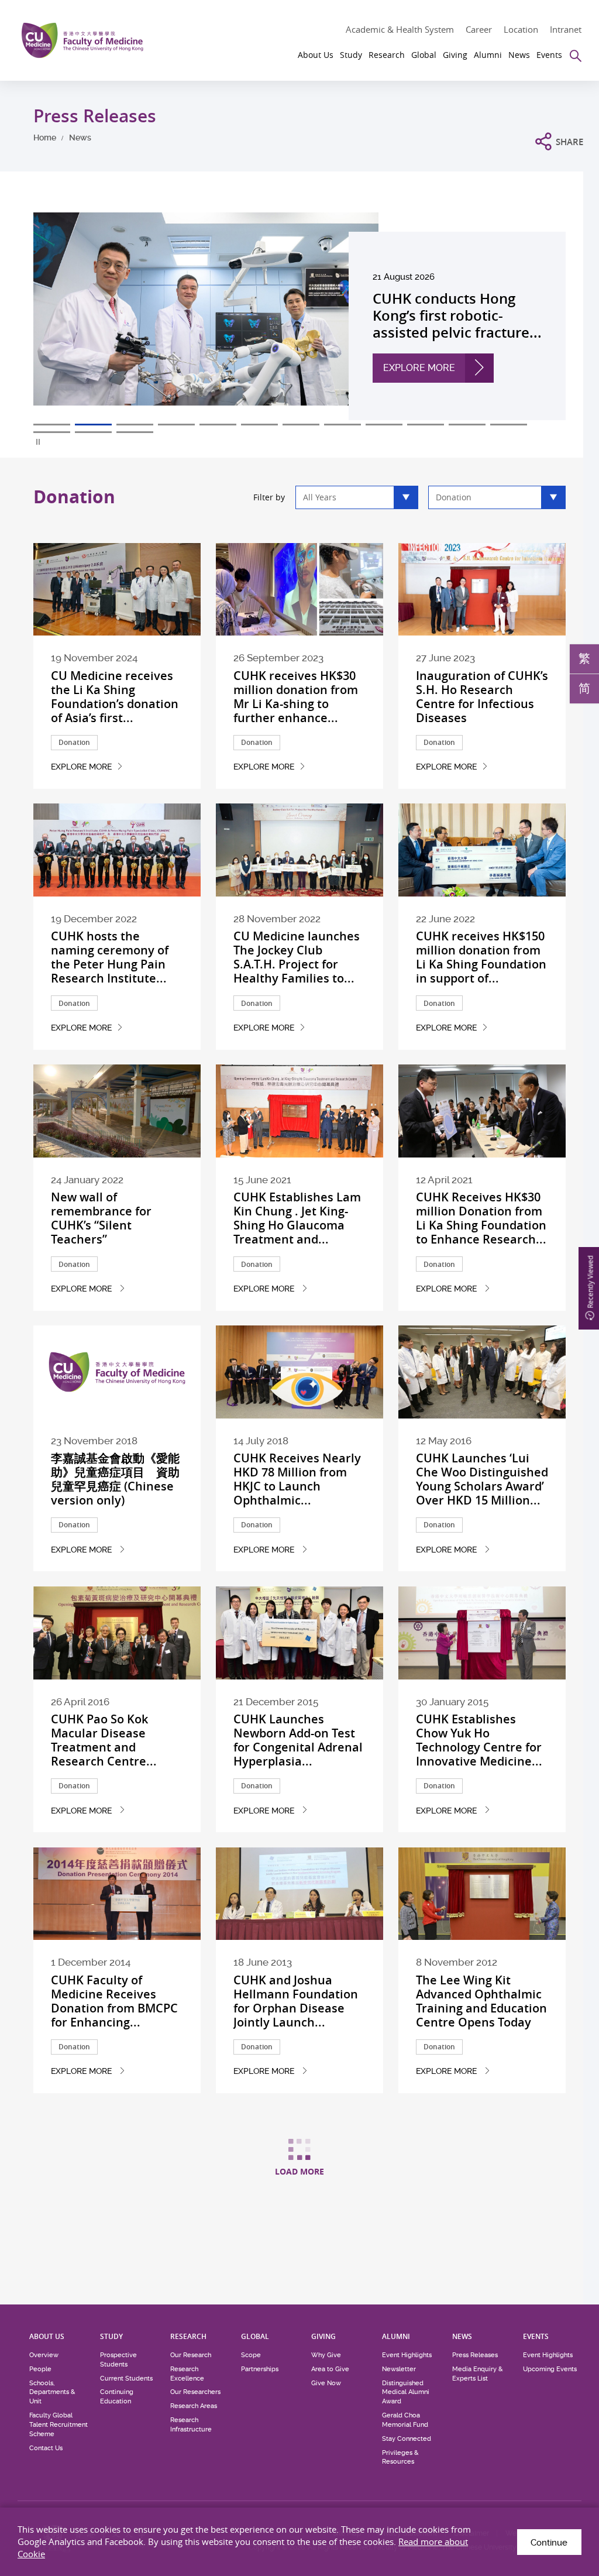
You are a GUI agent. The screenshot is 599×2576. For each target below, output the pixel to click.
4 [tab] (176, 425)
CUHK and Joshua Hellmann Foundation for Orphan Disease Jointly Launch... (296, 2001)
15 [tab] (135, 432)
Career (479, 29)
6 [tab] (259, 425)
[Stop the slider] (39, 442)
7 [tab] (301, 425)
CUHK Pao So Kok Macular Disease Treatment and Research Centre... (104, 1740)
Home (45, 138)
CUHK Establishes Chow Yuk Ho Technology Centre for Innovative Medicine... (479, 1740)
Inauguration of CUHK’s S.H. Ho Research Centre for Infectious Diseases (482, 697)
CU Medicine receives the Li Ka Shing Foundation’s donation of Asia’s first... (115, 697)
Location (521, 29)
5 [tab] (218, 425)
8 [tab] (342, 425)
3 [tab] (135, 425)
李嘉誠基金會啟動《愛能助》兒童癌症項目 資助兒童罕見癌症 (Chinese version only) (115, 1479)
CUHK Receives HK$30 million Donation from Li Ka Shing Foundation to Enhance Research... (481, 1218)
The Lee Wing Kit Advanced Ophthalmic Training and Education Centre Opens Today (481, 2001)
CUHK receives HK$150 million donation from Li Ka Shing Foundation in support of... (481, 957)
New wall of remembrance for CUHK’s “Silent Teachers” (101, 1218)
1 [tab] (52, 425)
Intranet (566, 29)
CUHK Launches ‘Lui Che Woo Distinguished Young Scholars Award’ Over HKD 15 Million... (482, 1479)
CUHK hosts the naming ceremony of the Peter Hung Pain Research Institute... (110, 957)
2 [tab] (93, 425)
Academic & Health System (400, 29)
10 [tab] (426, 425)
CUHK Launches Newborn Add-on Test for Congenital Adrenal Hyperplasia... (298, 1740)
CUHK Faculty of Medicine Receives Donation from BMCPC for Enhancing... (114, 2001)
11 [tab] (467, 425)
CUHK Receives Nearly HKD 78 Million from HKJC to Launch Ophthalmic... (297, 1479)
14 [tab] (93, 432)
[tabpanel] (299, 316)
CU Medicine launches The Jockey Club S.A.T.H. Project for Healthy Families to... (297, 957)
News (80, 138)
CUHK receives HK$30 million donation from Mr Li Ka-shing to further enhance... (296, 697)
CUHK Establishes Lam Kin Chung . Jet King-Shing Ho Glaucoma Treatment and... (297, 1218)
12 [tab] (509, 425)
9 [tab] (384, 425)
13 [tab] (52, 432)
